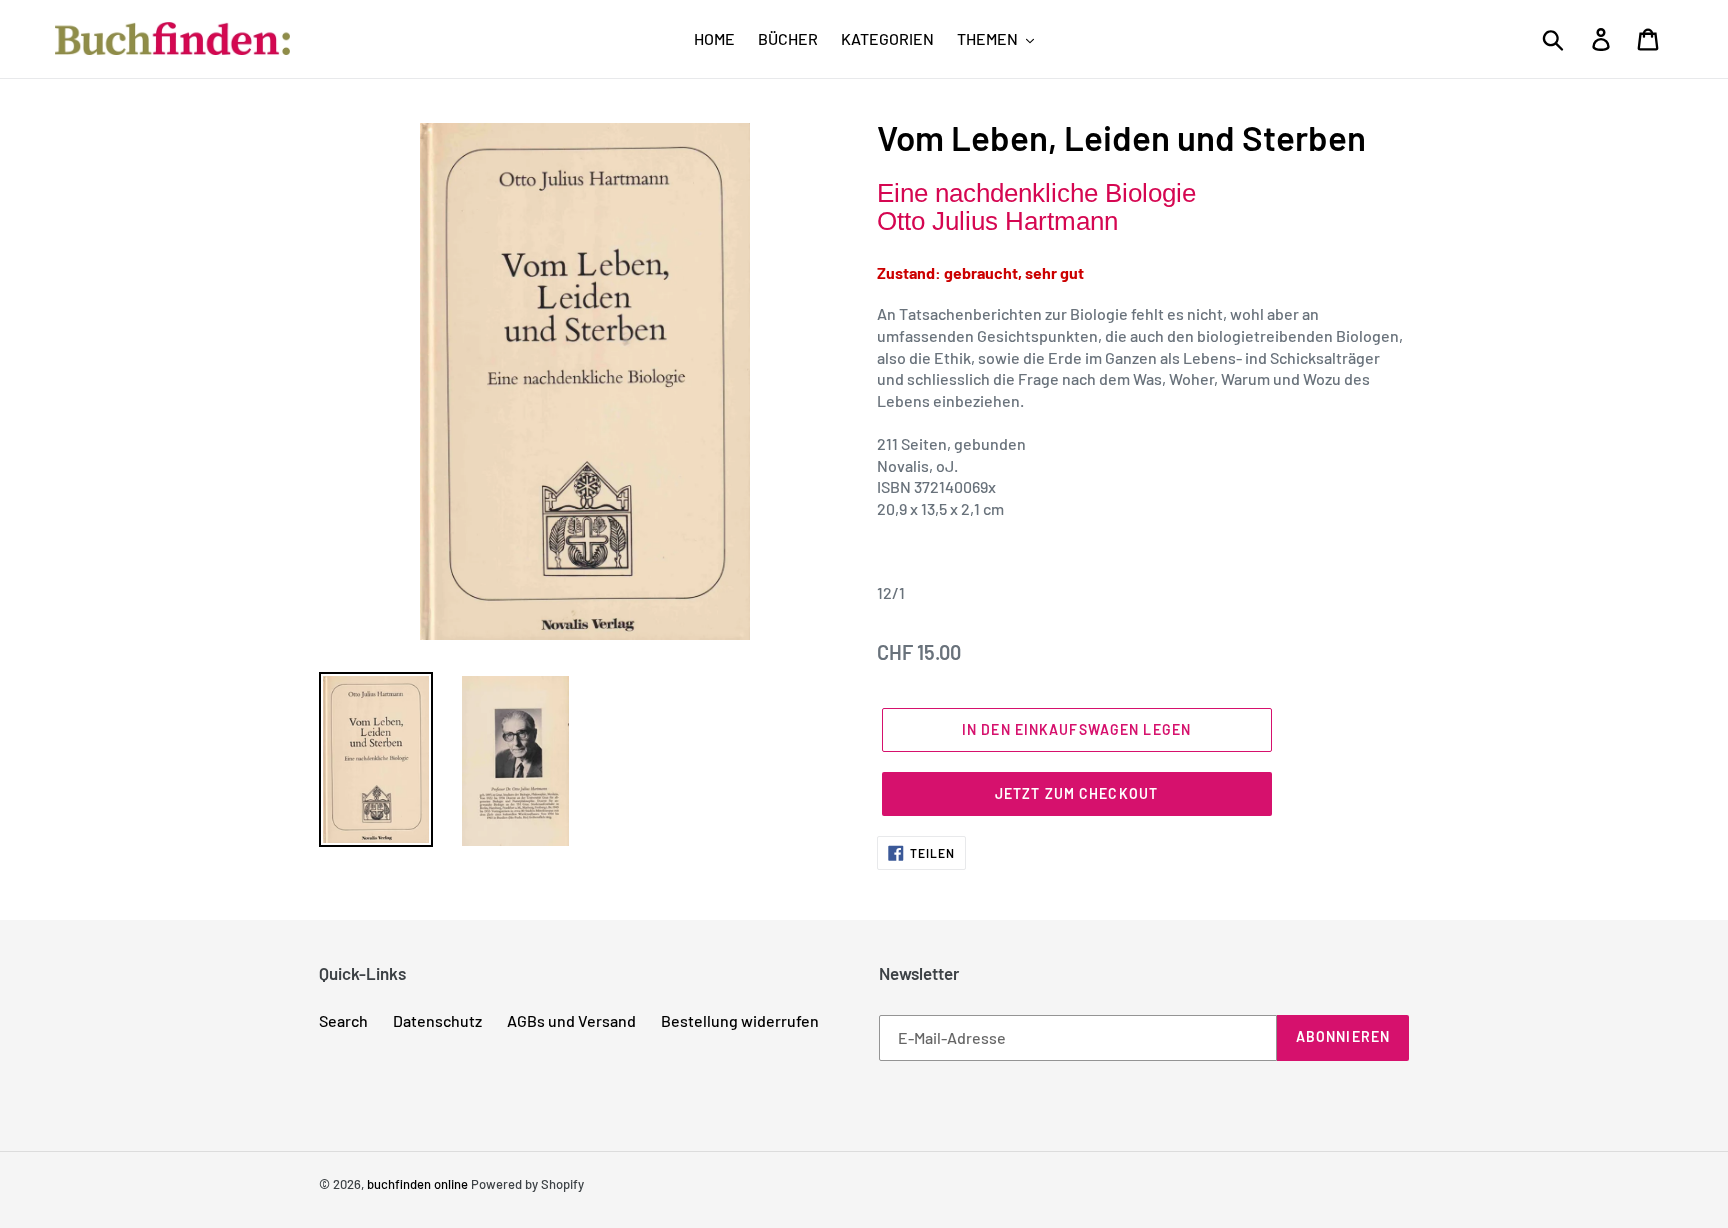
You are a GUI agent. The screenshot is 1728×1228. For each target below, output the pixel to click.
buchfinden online (417, 1184)
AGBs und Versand (571, 1020)
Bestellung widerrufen (740, 1020)
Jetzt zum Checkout (1076, 793)
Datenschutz (437, 1020)
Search (343, 1020)
